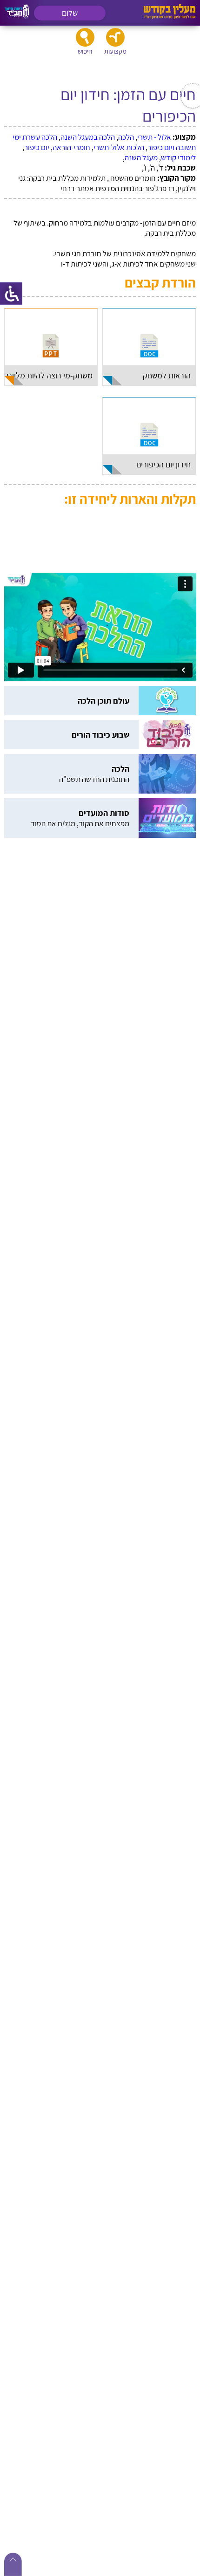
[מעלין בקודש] (170, 17)
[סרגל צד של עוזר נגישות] (11, 294)
